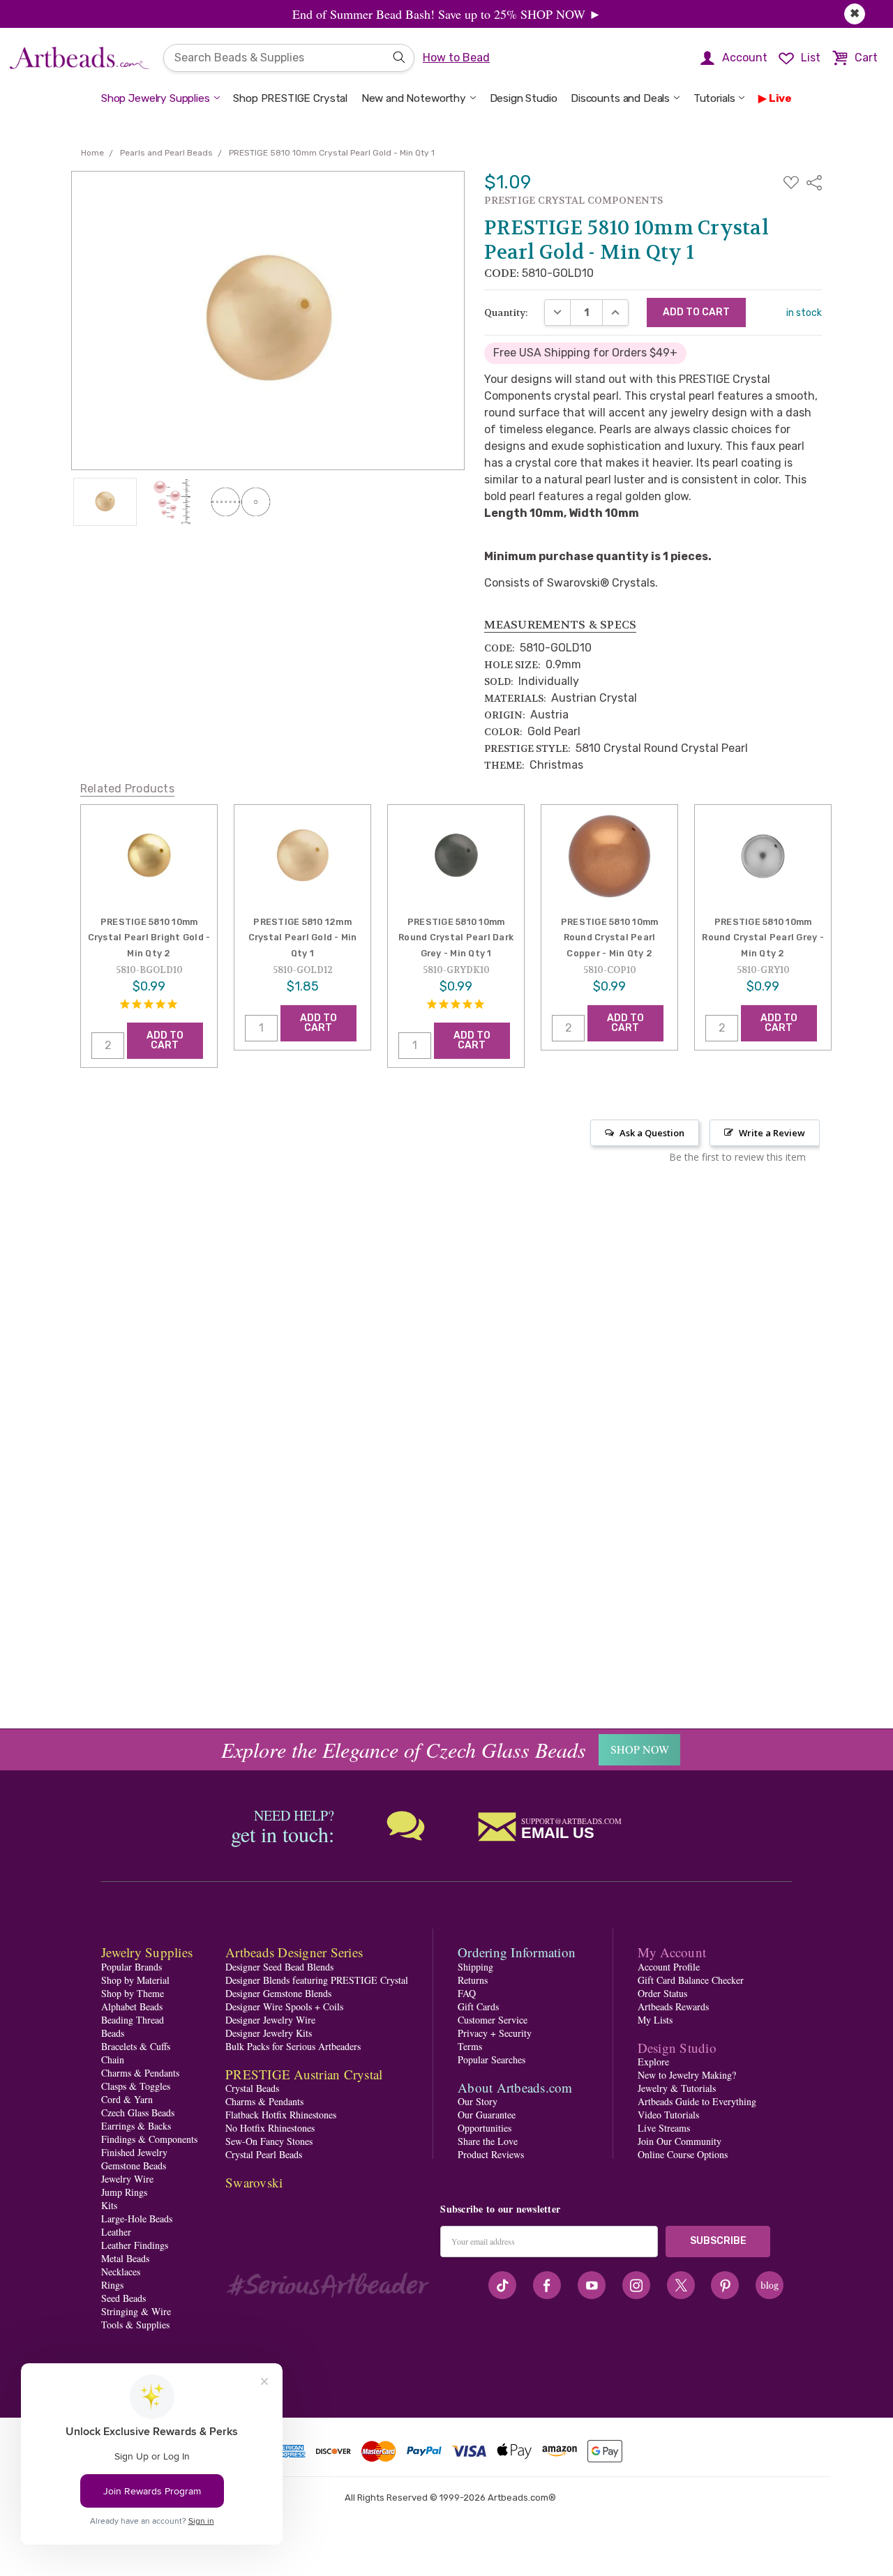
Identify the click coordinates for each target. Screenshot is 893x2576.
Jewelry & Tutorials (677, 2088)
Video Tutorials (668, 2115)
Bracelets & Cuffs (136, 2046)
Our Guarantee (487, 2115)
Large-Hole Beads (137, 2219)
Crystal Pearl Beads (264, 2154)
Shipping (475, 1967)
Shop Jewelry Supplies (156, 98)
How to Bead (456, 58)
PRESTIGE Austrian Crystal (304, 2074)
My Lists (655, 2020)
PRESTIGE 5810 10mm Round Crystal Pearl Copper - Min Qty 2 (610, 937)
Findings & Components (149, 2139)
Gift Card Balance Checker (691, 1980)
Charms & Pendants (140, 2073)
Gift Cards (478, 2006)
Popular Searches (491, 2059)
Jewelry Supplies (147, 1952)
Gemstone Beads (134, 2166)
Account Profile (669, 1967)
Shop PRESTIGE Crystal (290, 98)
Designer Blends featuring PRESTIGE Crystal (317, 1980)
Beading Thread (133, 2020)
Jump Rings (124, 2192)
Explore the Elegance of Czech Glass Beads (404, 1749)
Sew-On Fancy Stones (269, 2141)
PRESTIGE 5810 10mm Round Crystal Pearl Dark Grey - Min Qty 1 (456, 937)
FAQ (467, 1993)
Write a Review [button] (772, 1133)
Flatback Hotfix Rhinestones (281, 2115)
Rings (112, 2285)
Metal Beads (125, 2258)
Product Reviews (491, 2154)
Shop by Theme (133, 1993)
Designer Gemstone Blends (278, 1993)
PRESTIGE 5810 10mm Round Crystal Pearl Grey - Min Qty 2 (763, 937)
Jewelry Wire (127, 2179)
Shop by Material (135, 1980)
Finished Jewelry (134, 2152)
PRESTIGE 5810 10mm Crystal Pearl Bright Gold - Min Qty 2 (149, 937)
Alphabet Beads (132, 2006)
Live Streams (664, 2128)
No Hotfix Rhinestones (270, 2128)
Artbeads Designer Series (294, 1952)
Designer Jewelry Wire (270, 2020)
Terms (470, 2046)
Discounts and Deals (620, 98)
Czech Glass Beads (138, 2112)
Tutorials (714, 98)
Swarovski (254, 2182)
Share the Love (488, 2141)
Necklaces (121, 2272)
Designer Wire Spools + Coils (284, 2006)
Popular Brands (132, 1967)
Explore (653, 2062)
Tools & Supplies (135, 2325)
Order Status (662, 1993)
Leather (116, 2232)
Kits (109, 2205)
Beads (113, 2033)
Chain (113, 2059)
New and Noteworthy (414, 98)
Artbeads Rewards (673, 2006)
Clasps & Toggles (136, 2086)
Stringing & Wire (136, 2311)
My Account (672, 1952)
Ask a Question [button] (652, 1133)
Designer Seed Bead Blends (279, 1967)
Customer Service (493, 2020)
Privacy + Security (495, 2033)
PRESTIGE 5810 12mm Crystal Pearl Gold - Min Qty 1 (303, 937)
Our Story (478, 2101)
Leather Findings (135, 2245)
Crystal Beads (252, 2088)
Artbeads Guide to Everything (697, 2101)
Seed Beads (123, 2298)
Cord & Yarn (127, 2099)
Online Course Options (683, 2154)
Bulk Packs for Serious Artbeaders (293, 2046)
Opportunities (485, 2128)
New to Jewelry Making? (687, 2075)
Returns (473, 1980)
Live (780, 98)
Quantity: (506, 312)
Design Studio (524, 98)
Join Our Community (680, 2141)
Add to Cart (165, 1040)
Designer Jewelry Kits (269, 2033)
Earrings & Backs (136, 2126)
